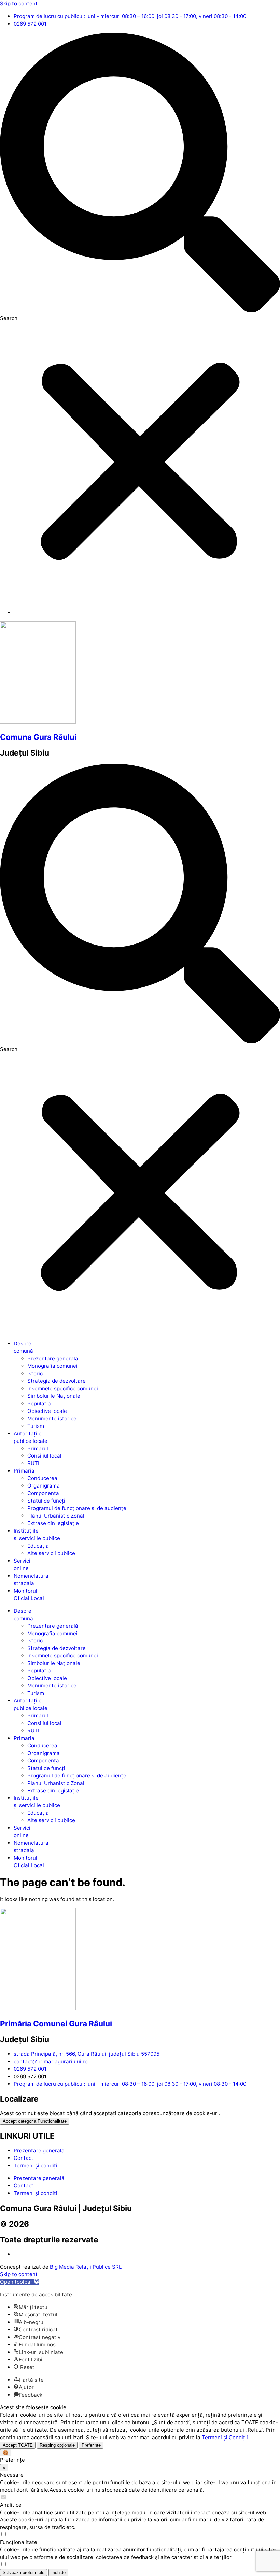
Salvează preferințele (24, 2572)
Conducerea (42, 1478)
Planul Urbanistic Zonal (56, 1516)
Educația (38, 1546)
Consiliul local (44, 1456)
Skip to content (19, 4)
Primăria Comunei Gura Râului (56, 2024)
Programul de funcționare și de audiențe (77, 1508)
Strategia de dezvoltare (57, 1381)
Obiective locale (47, 1411)
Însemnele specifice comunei (63, 1388)
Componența (43, 1493)
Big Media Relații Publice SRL (86, 2267)
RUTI (33, 1463)
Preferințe (91, 2445)
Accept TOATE (18, 2445)
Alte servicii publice (51, 1553)
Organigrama (44, 1486)
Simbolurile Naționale (54, 1396)
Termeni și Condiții (225, 2437)
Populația (39, 1403)
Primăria (24, 1471)
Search (9, 318)
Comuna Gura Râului (38, 737)
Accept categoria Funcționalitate (35, 2121)
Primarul (38, 1448)
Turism (36, 1426)
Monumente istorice (52, 1418)
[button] (140, 174)
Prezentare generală (53, 1358)
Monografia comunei (52, 1366)
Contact (24, 2158)
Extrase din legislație (53, 1523)
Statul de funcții (47, 1501)
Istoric (35, 1373)
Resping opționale (57, 2445)
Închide (58, 2572)
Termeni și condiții (36, 2165)
